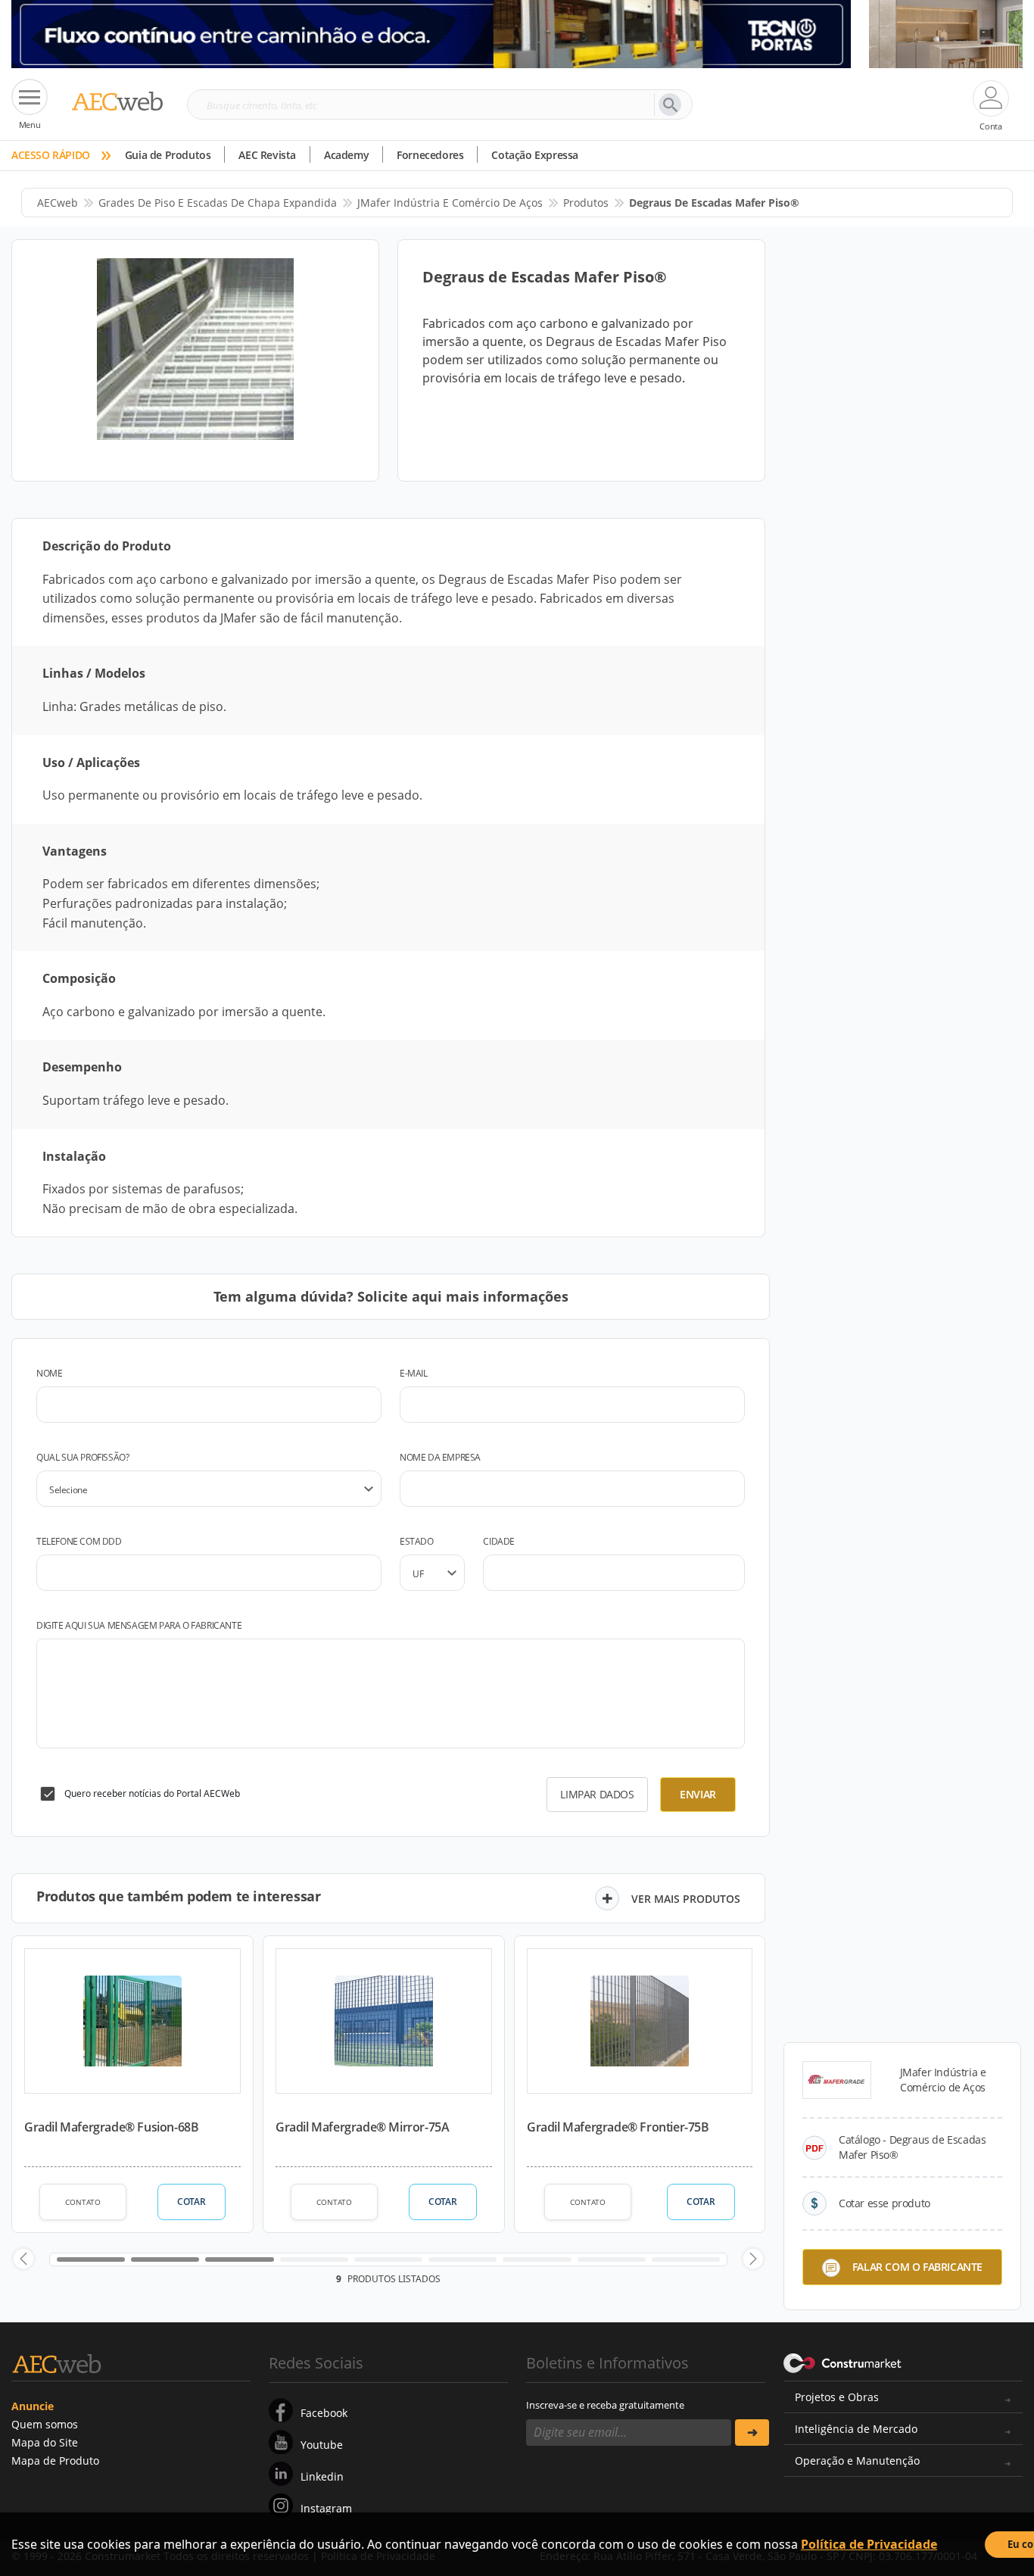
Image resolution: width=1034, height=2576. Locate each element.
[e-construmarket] (843, 2362)
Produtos (586, 203)
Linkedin (322, 2476)
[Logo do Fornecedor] (837, 2080)
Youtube (322, 2445)
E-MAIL (414, 1373)
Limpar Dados (597, 1794)
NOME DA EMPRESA (440, 1457)
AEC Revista (267, 155)
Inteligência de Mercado (856, 2429)
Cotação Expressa (535, 155)
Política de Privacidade (869, 2544)
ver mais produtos (686, 1899)
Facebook (324, 2413)
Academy (346, 155)
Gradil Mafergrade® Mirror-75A (362, 2127)
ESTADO (417, 1541)
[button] (23, 2259)
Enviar (698, 1794)
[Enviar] (752, 2433)
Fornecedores (430, 155)
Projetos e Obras (837, 2397)
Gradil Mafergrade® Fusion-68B (111, 2127)
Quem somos (45, 2424)
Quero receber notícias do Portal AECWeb (152, 1793)
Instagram (326, 2508)
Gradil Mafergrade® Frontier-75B (618, 2127)
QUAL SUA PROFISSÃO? (83, 1457)
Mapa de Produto (55, 2461)
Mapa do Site (45, 2442)
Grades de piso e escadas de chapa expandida (218, 203)
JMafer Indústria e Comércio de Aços (450, 203)
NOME (49, 1373)
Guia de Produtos (168, 155)
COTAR (191, 2202)
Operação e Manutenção (857, 2461)
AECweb (58, 203)
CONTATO (83, 2202)
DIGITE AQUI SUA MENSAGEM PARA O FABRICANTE (139, 1625)
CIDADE (499, 1541)
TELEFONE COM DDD (79, 1541)
